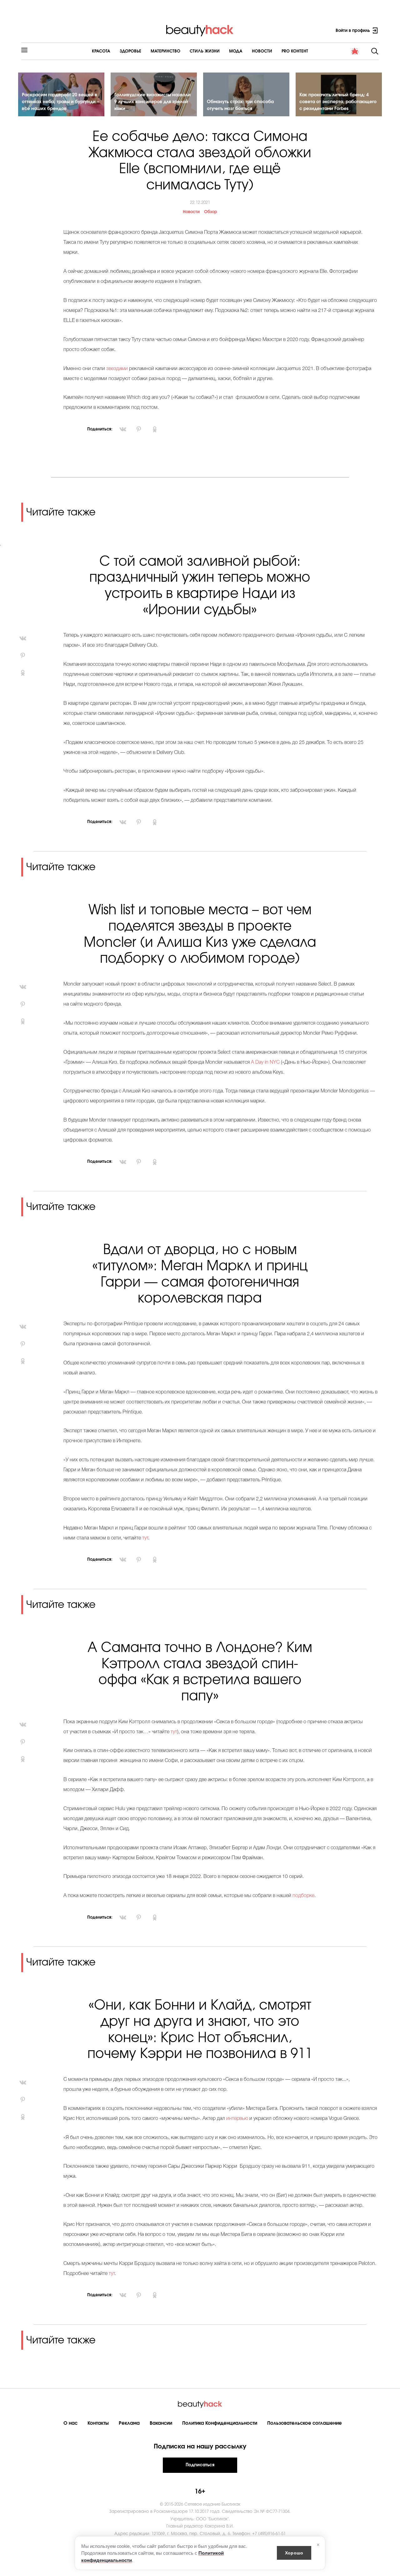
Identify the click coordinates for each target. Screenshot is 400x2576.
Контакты (98, 2423)
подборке (303, 1896)
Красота (101, 51)
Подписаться (200, 2465)
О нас (70, 2423)
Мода (236, 51)
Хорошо (294, 2553)
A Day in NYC (265, 1062)
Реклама (129, 2423)
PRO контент (295, 51)
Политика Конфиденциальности (220, 2423)
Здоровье (130, 51)
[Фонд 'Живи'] (355, 51)
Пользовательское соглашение (305, 2423)
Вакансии (161, 2423)
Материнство (165, 51)
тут (145, 1538)
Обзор (211, 212)
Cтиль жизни (205, 51)
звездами (116, 369)
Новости (262, 51)
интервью (237, 2119)
